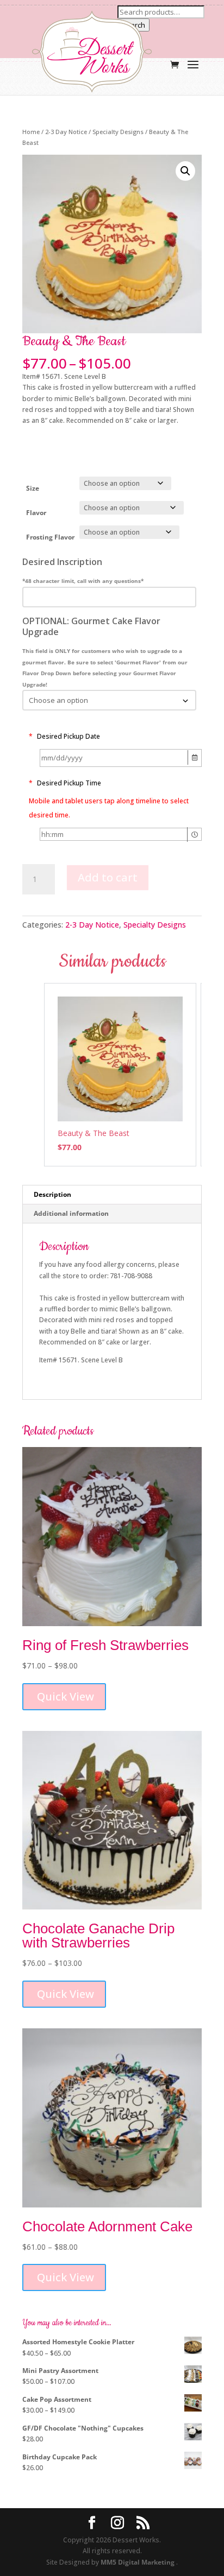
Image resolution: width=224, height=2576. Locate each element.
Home (31, 132)
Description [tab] (52, 1194)
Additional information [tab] (71, 1213)
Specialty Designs (118, 132)
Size (33, 488)
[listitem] (120, 1075)
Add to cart (108, 877)
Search (133, 25)
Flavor (36, 513)
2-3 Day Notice (66, 132)
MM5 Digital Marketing (138, 2562)
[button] (185, 171)
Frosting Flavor (50, 537)
